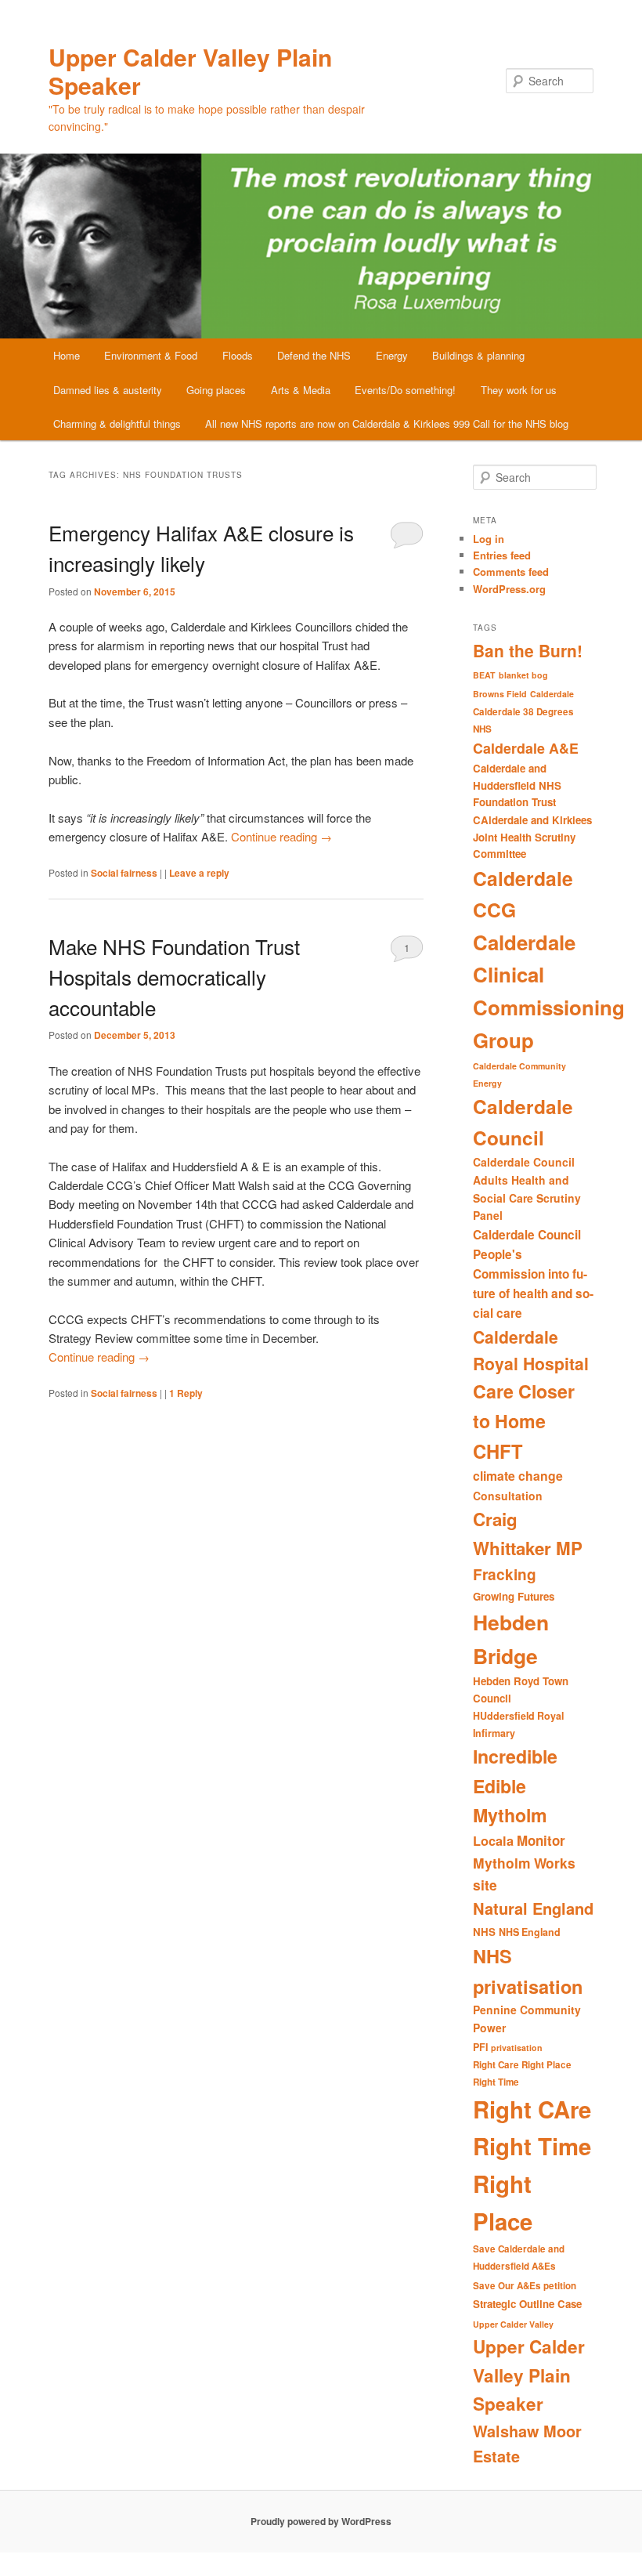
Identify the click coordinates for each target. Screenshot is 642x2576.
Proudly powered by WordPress (321, 2521)
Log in (489, 539)
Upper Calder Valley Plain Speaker (190, 71)
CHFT (498, 1451)
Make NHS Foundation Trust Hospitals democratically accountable (174, 977)
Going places (216, 390)
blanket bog (523, 675)
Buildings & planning (478, 355)
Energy (392, 355)
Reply (186, 1393)
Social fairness (124, 873)
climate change (518, 1476)
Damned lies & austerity (108, 390)
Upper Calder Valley (513, 2324)
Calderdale (552, 694)
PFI (480, 2047)
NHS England (530, 1932)
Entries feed (502, 555)
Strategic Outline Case (527, 2304)
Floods (238, 355)
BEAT (484, 675)
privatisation (517, 2048)
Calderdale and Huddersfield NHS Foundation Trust (517, 785)
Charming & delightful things (117, 423)
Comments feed (511, 572)
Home (67, 355)
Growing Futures (514, 1596)
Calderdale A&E (526, 748)
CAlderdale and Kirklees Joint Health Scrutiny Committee (532, 837)
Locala (493, 1841)
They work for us (519, 390)
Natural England (533, 1908)
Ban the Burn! (528, 650)
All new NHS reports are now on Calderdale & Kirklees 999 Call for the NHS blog (387, 423)
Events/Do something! (405, 390)
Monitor (541, 1840)
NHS (484, 1932)
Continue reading (281, 836)
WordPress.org (509, 589)
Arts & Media (301, 390)
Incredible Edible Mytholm (515, 1785)
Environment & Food (151, 355)
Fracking (505, 1574)
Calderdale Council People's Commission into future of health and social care (533, 1274)
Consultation (508, 1496)
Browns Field (500, 694)
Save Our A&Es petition (525, 2286)
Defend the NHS (314, 355)
